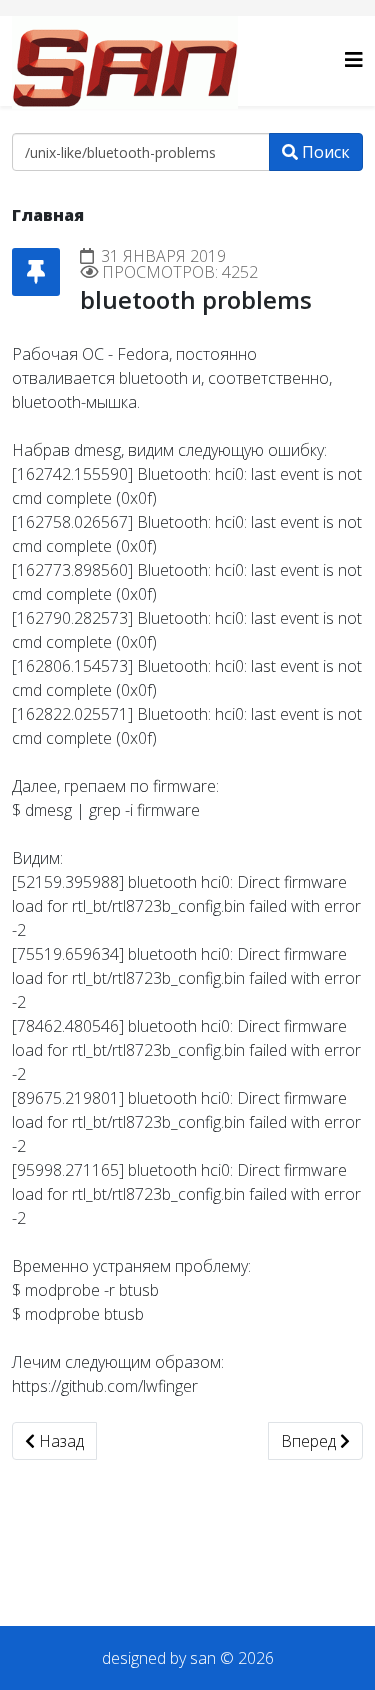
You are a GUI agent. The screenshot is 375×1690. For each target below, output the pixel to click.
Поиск (324, 152)
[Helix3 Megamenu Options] (354, 59)
